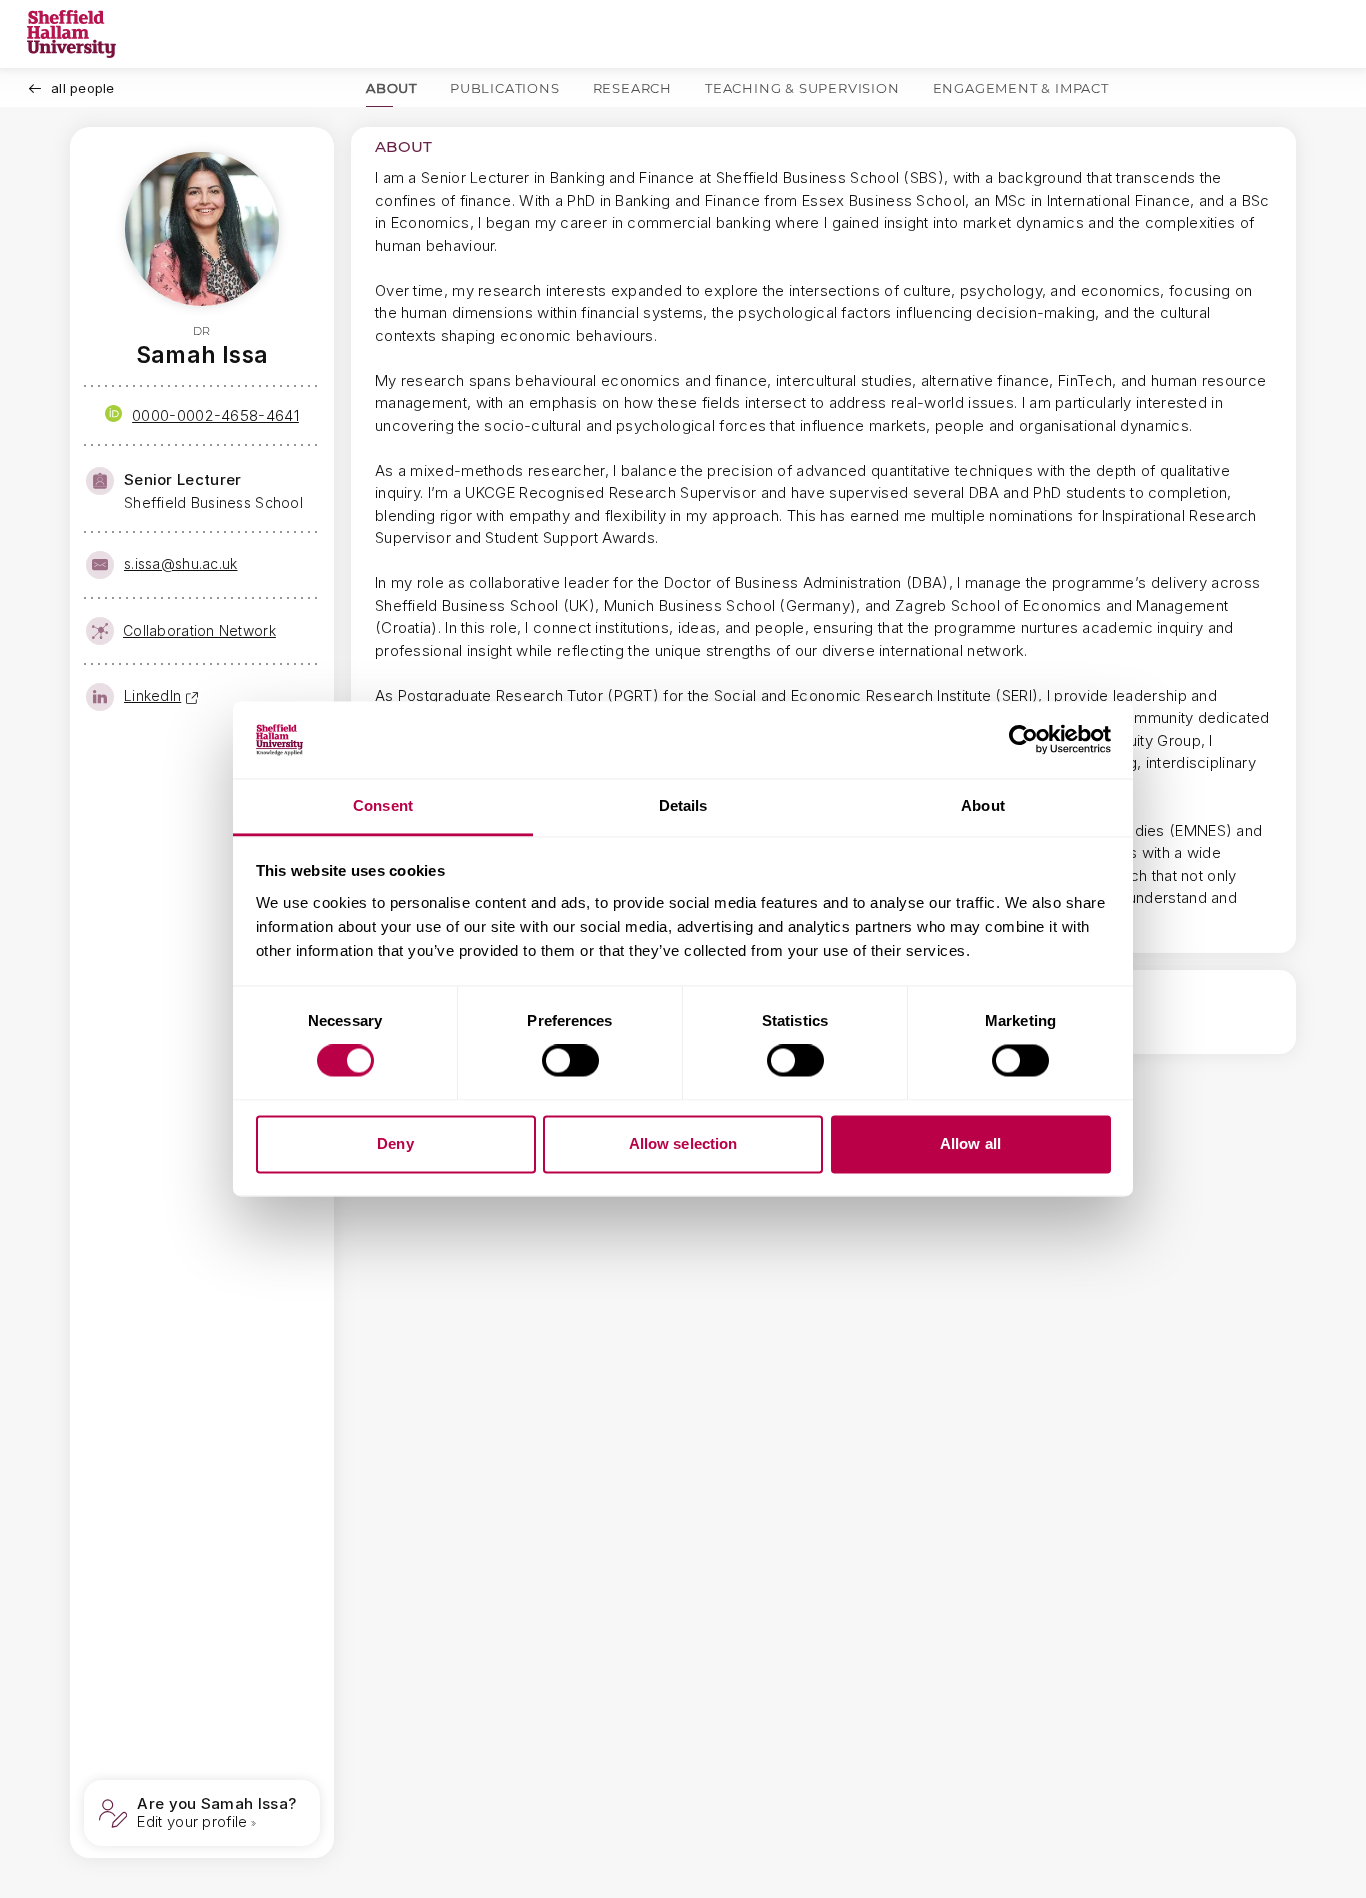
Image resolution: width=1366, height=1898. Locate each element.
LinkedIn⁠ (152, 695)
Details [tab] (683, 805)
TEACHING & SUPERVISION (802, 88)
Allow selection (683, 1143)
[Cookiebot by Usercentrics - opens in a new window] (1023, 740)
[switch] (570, 1061)
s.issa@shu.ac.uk (180, 563)
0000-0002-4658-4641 (215, 415)
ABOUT (391, 88)
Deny (395, 1143)
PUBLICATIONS (505, 88)
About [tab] (983, 805)
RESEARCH (632, 88)
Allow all (970, 1143)
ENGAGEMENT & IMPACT (1021, 88)
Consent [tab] (383, 805)
